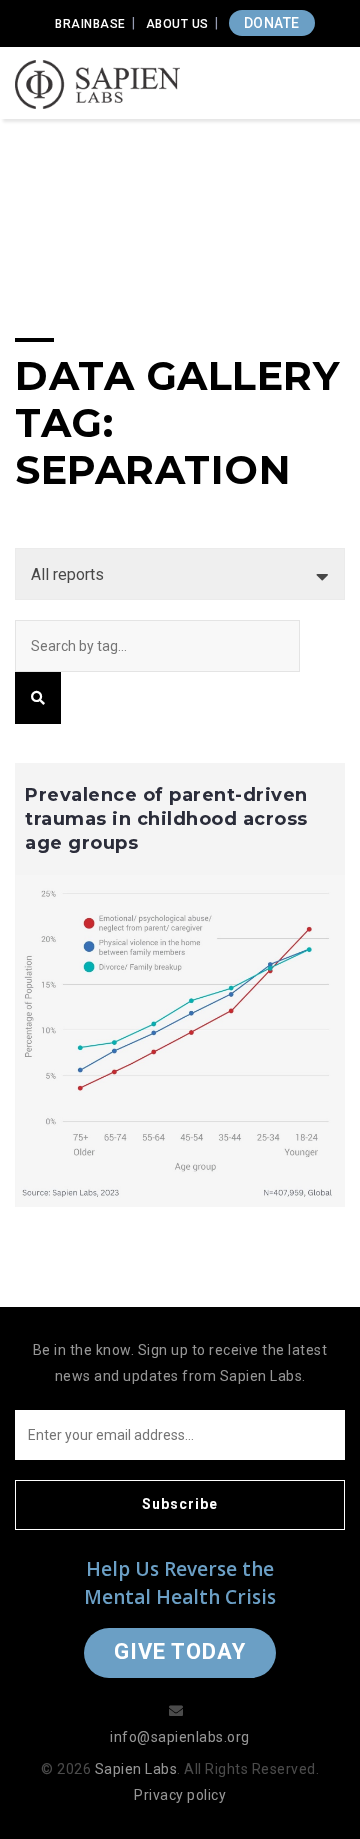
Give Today (180, 1651)
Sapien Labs (136, 1769)
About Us (177, 24)
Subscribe (180, 1504)
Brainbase (90, 24)
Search (38, 698)
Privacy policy (180, 1795)
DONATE (272, 23)
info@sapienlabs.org (180, 1737)
